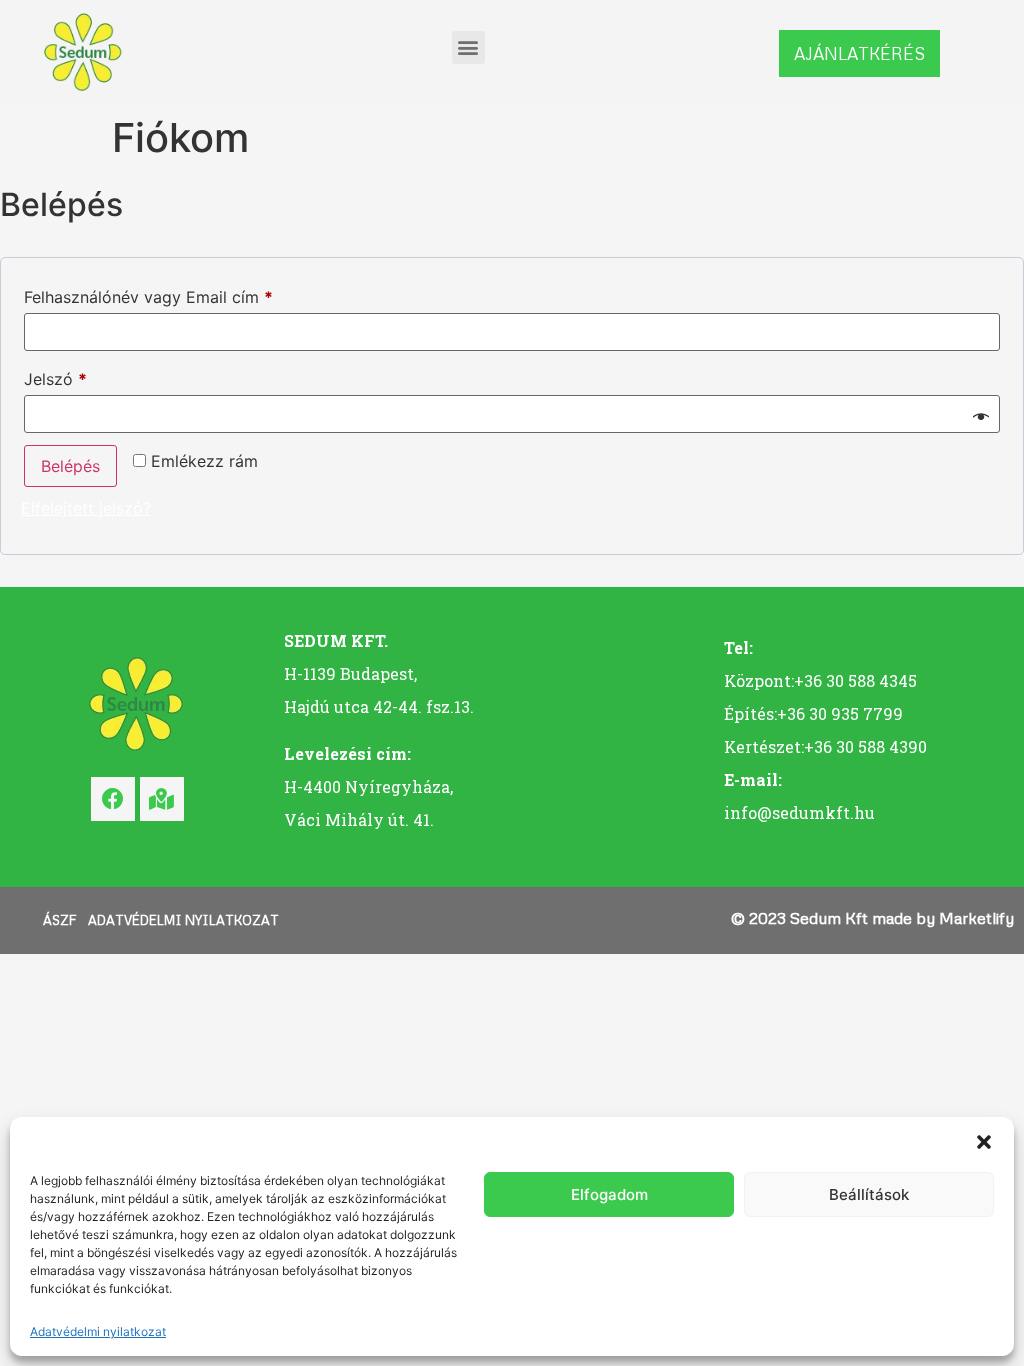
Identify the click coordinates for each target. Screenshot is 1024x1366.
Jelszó (88, 376)
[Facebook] (113, 799)
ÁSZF (59, 920)
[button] (984, 1142)
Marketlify (976, 918)
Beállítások (869, 1194)
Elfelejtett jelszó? (86, 508)
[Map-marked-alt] (162, 799)
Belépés (70, 466)
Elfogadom (609, 1194)
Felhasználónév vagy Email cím (181, 294)
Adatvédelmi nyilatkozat (98, 1331)
